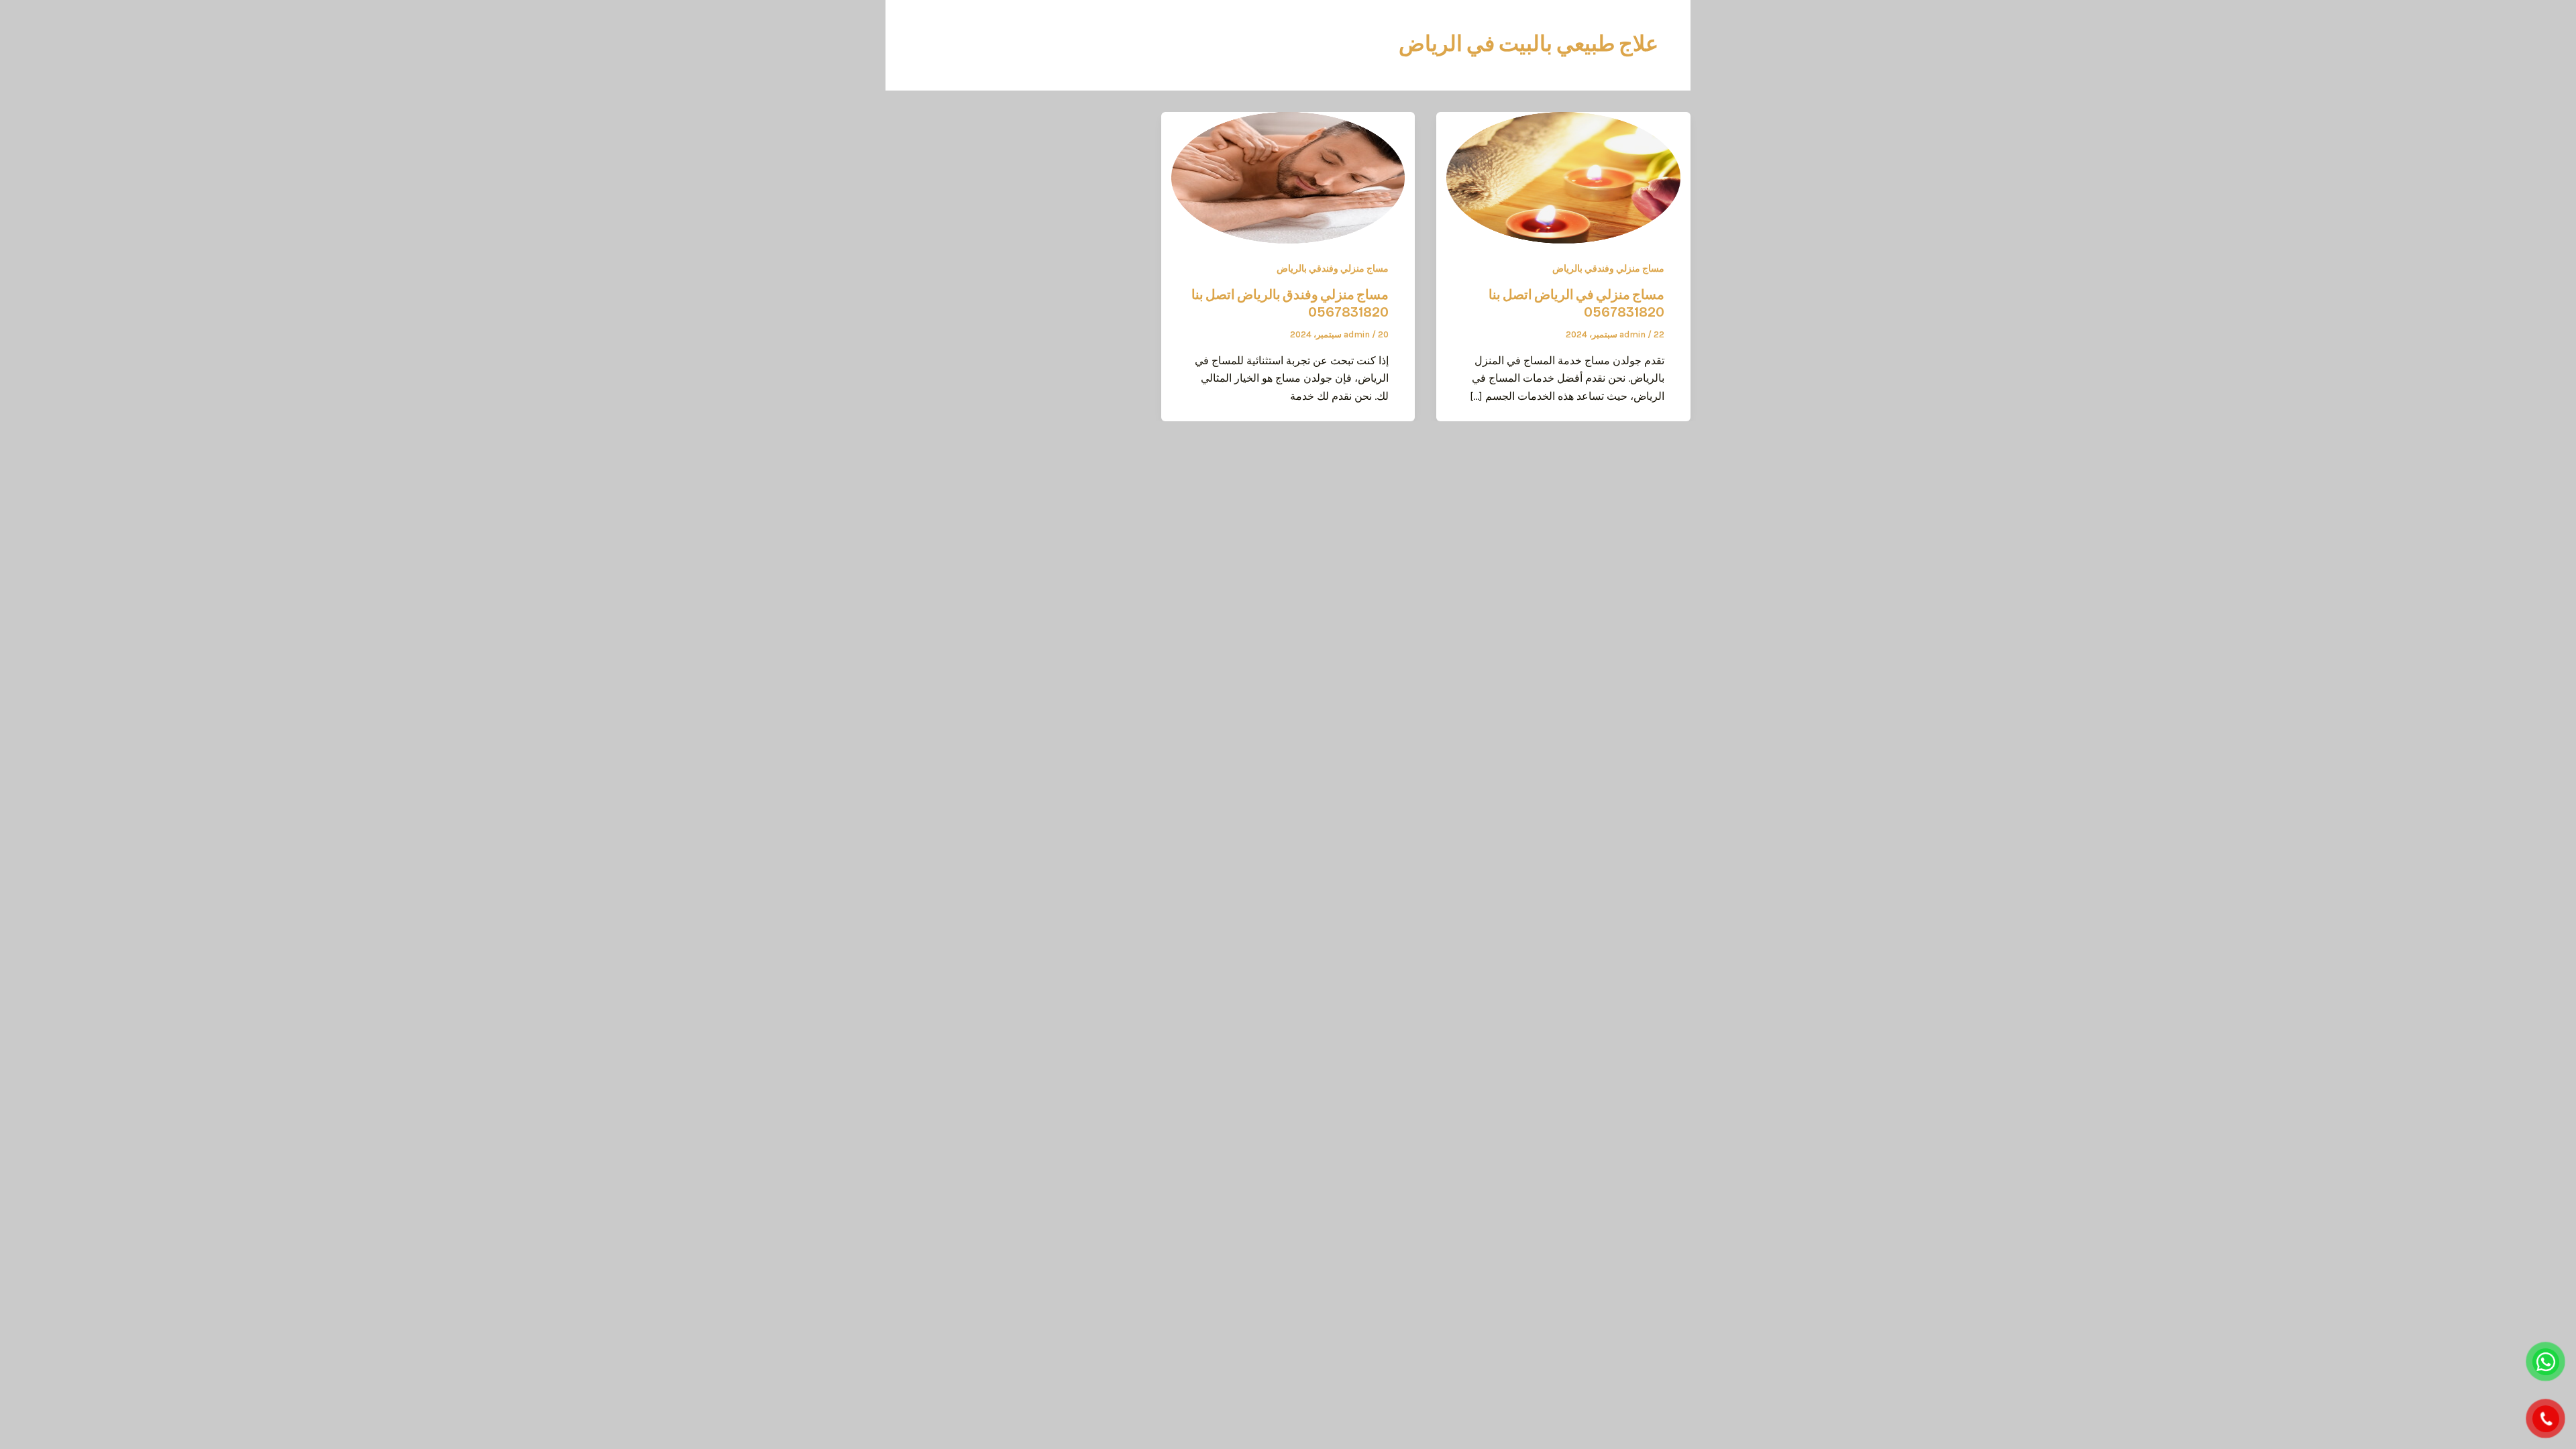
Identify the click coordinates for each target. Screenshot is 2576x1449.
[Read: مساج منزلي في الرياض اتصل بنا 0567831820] (1563, 177)
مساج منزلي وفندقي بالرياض (1608, 269)
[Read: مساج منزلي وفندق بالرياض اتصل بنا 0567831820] (1288, 177)
